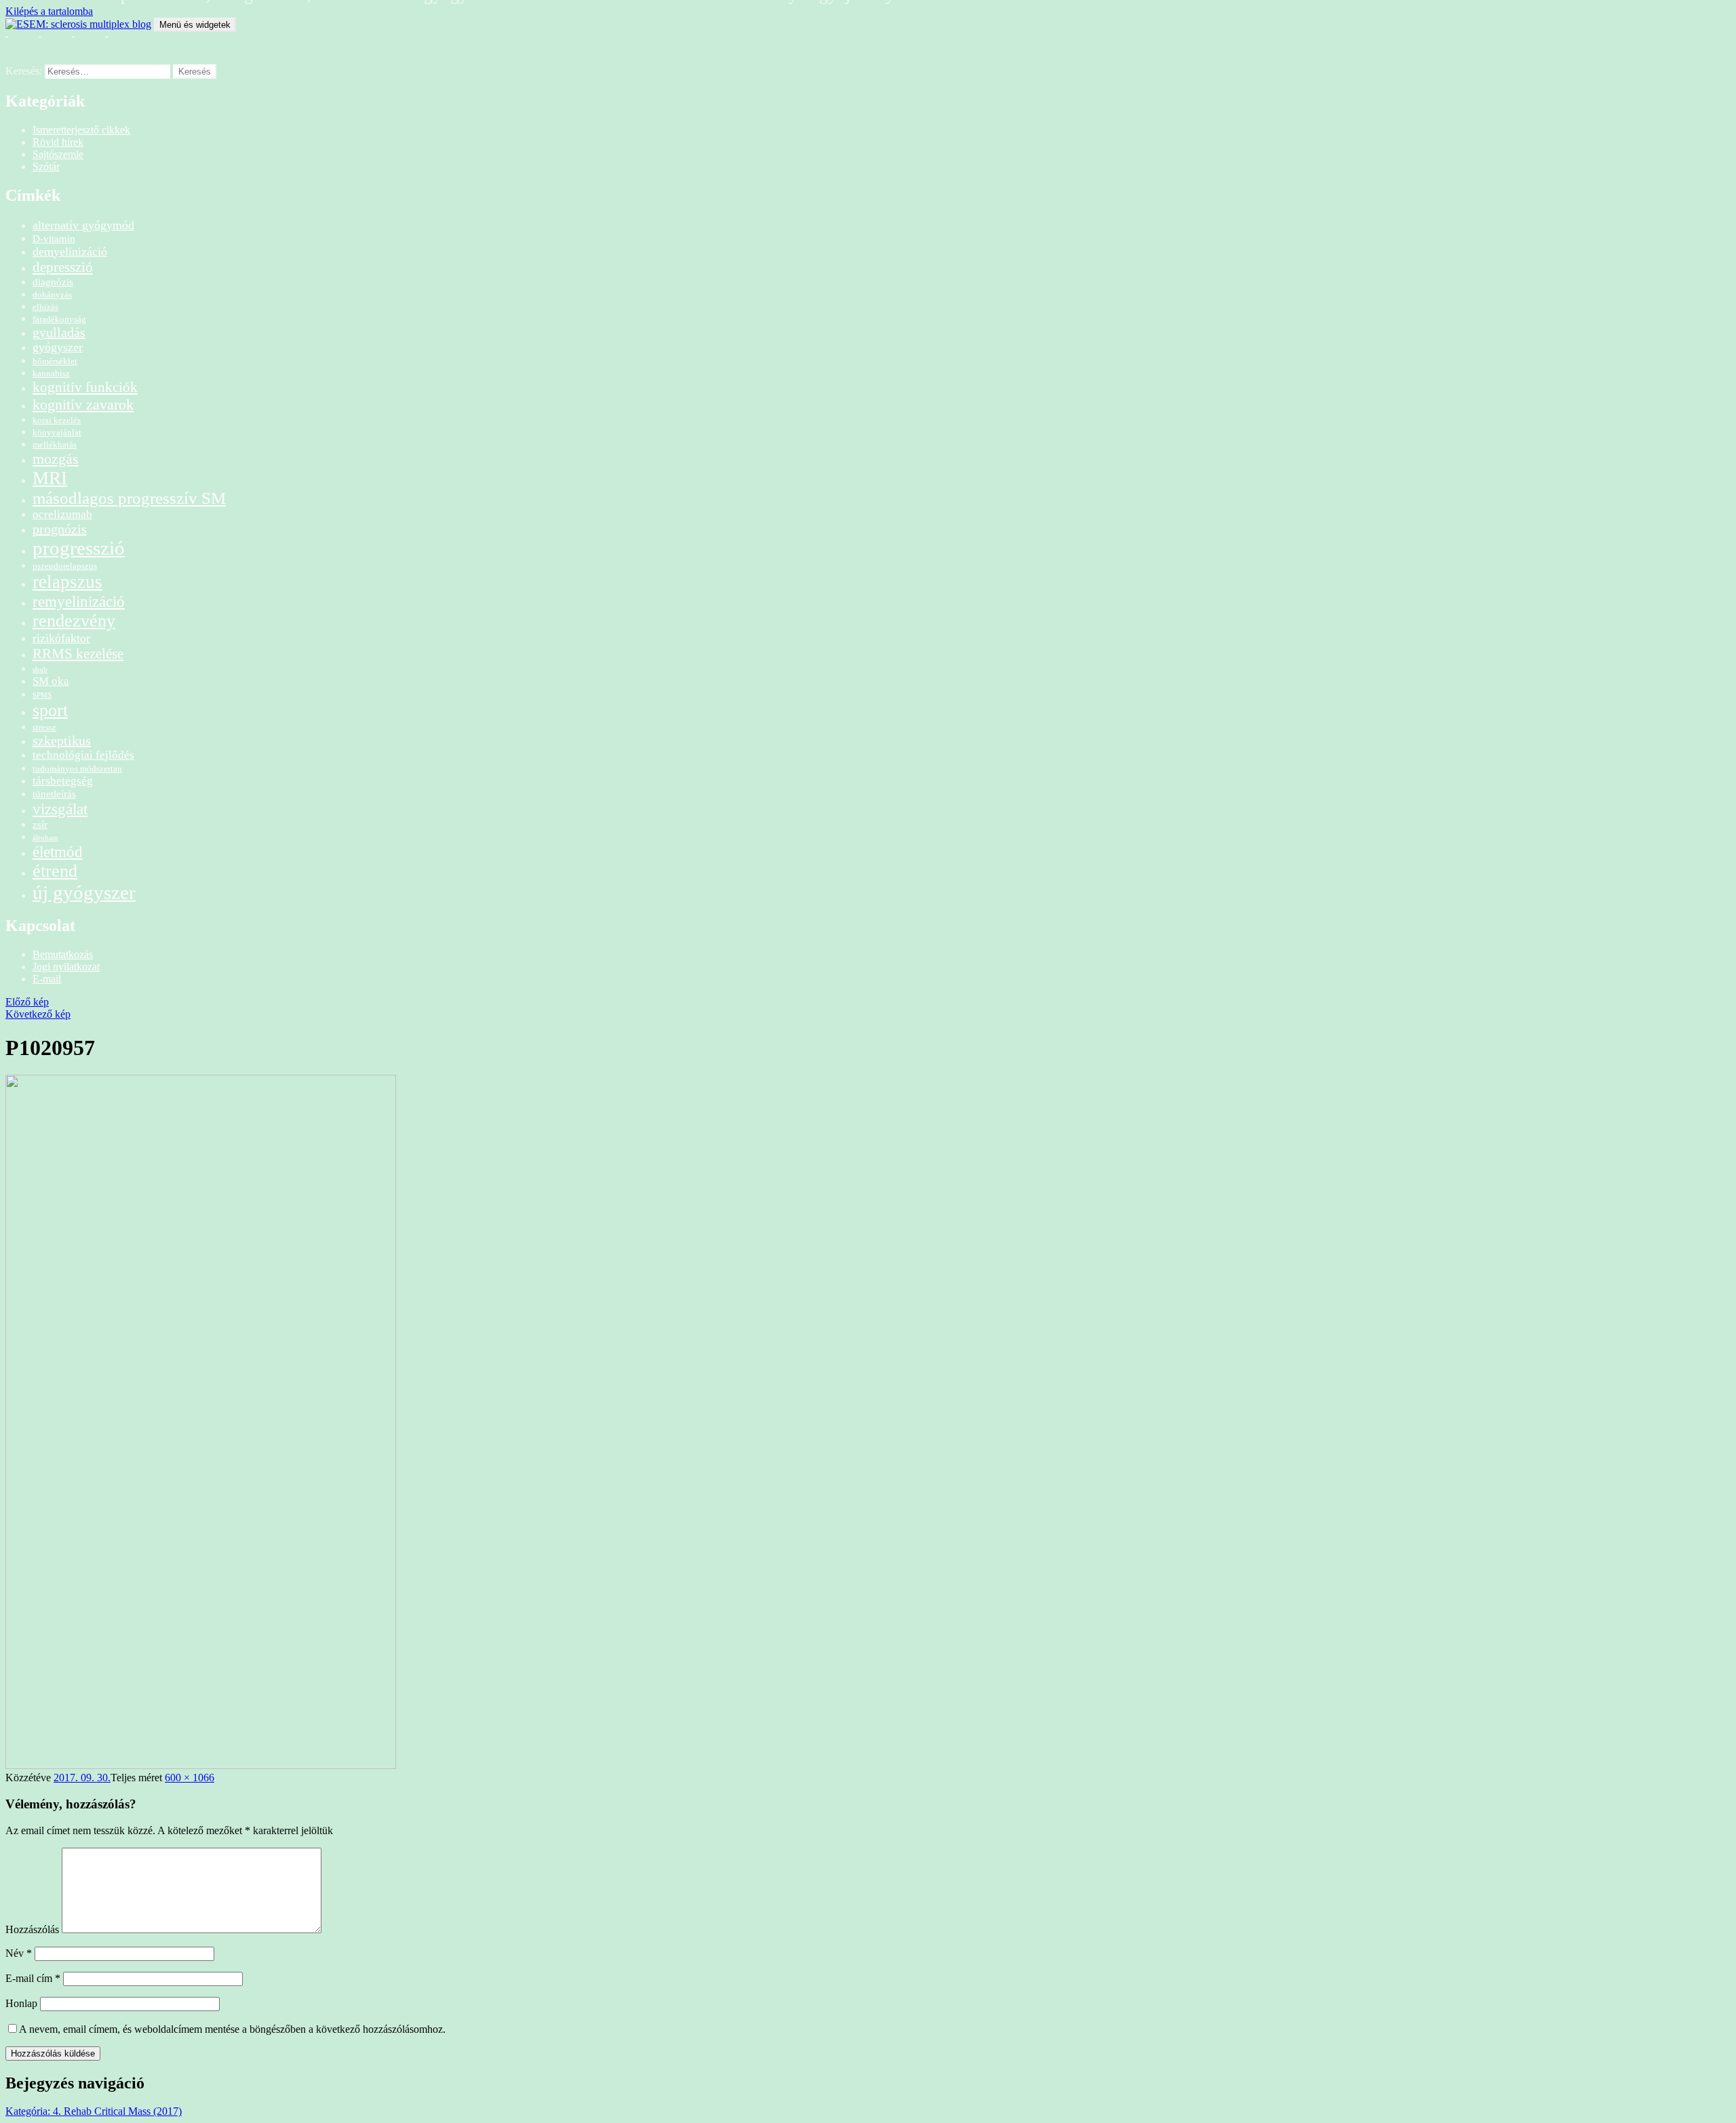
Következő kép (38, 1014)
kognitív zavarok (83, 404)
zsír (40, 824)
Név (19, 1953)
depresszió (63, 267)
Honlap (21, 2003)
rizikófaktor (61, 638)
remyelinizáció (79, 601)
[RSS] (19, 40)
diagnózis (53, 282)
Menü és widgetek (195, 25)
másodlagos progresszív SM (129, 498)
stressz (44, 727)
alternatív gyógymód (83, 225)
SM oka (51, 681)
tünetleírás (54, 794)
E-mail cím (33, 1978)
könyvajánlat (57, 432)
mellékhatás (55, 444)
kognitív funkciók (85, 387)
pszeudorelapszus (65, 566)
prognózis (60, 529)
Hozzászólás (32, 1929)
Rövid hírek (58, 142)
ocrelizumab (62, 514)
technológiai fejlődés (83, 755)
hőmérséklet (55, 361)
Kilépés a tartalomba (49, 11)
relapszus (67, 582)
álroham (45, 838)
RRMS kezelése (78, 654)
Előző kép (27, 1002)
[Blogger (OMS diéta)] (119, 40)
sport (50, 710)
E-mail (47, 979)
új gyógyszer (84, 892)
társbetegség (63, 781)
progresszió (79, 548)
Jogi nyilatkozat (66, 967)
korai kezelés (57, 420)
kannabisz (51, 373)
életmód (58, 852)
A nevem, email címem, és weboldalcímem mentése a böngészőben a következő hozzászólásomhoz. (232, 2029)
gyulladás (59, 332)
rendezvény (74, 621)
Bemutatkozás (63, 954)
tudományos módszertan (77, 769)
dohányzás (52, 295)
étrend (55, 871)
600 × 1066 (190, 1778)
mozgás (56, 459)
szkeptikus (62, 740)
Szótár (46, 166)
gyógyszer (58, 347)
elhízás (45, 307)
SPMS (42, 695)
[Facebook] (52, 40)
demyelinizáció (70, 252)
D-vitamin (54, 238)
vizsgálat (60, 809)
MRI (50, 478)
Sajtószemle (58, 154)
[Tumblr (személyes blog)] (85, 40)
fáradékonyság (59, 319)
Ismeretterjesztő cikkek (81, 130)
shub (40, 670)
